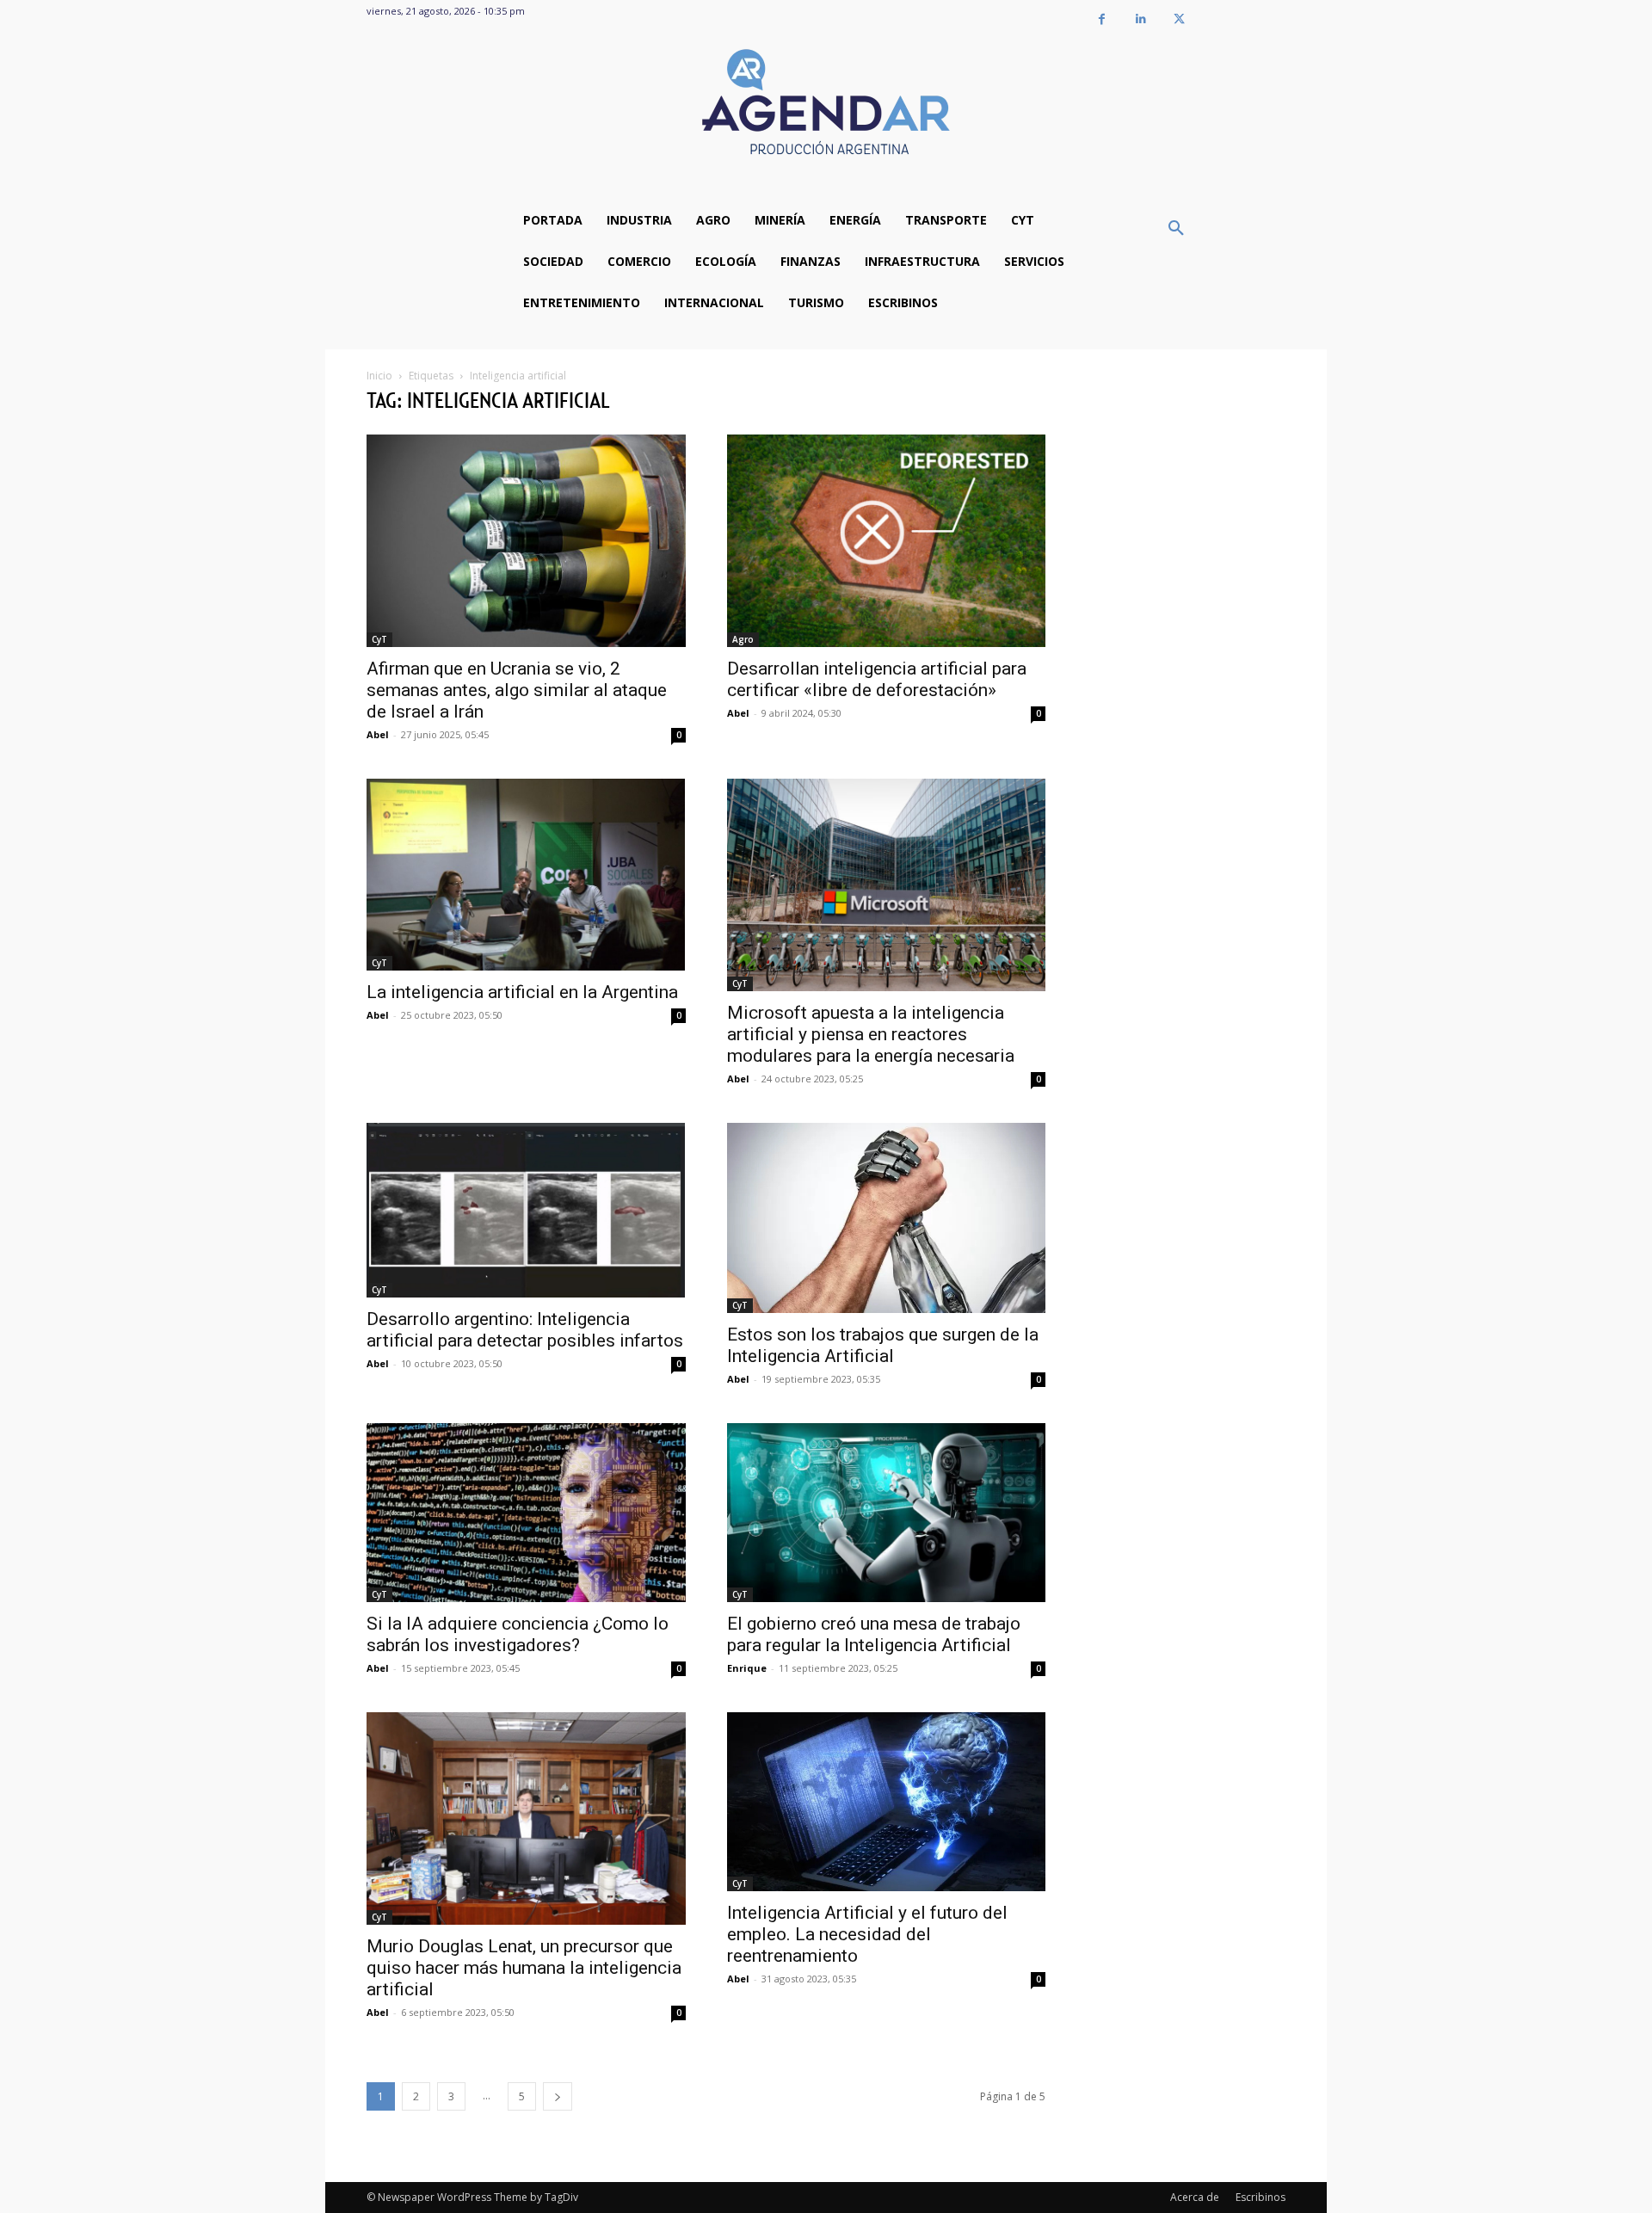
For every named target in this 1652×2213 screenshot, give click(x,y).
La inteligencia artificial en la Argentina (522, 992)
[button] (1176, 229)
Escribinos (1261, 2197)
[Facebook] (1102, 19)
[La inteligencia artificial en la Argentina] (526, 875)
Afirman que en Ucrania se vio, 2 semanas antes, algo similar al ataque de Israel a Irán (517, 690)
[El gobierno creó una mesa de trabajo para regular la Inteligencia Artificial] (887, 1513)
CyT (379, 639)
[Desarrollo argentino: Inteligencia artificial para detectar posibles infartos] (526, 1210)
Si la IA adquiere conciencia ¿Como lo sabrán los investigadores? (518, 1634)
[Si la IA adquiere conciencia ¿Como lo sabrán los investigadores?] (526, 1513)
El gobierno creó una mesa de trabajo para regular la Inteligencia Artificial (874, 1634)
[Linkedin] (1140, 19)
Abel (378, 734)
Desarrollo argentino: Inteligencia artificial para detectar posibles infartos (525, 1330)
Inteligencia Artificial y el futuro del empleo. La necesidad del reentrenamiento (867, 1934)
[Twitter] (1179, 19)
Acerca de (1195, 2197)
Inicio (379, 376)
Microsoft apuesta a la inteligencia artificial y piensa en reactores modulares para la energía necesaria (871, 1034)
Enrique (747, 1668)
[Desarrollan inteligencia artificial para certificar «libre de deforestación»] (887, 541)
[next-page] (558, 2096)
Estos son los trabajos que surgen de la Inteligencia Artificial (883, 1345)
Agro (743, 639)
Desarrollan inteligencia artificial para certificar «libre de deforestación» (877, 679)
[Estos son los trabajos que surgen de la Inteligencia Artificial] (887, 1218)
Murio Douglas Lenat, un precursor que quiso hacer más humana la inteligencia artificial (524, 1968)
